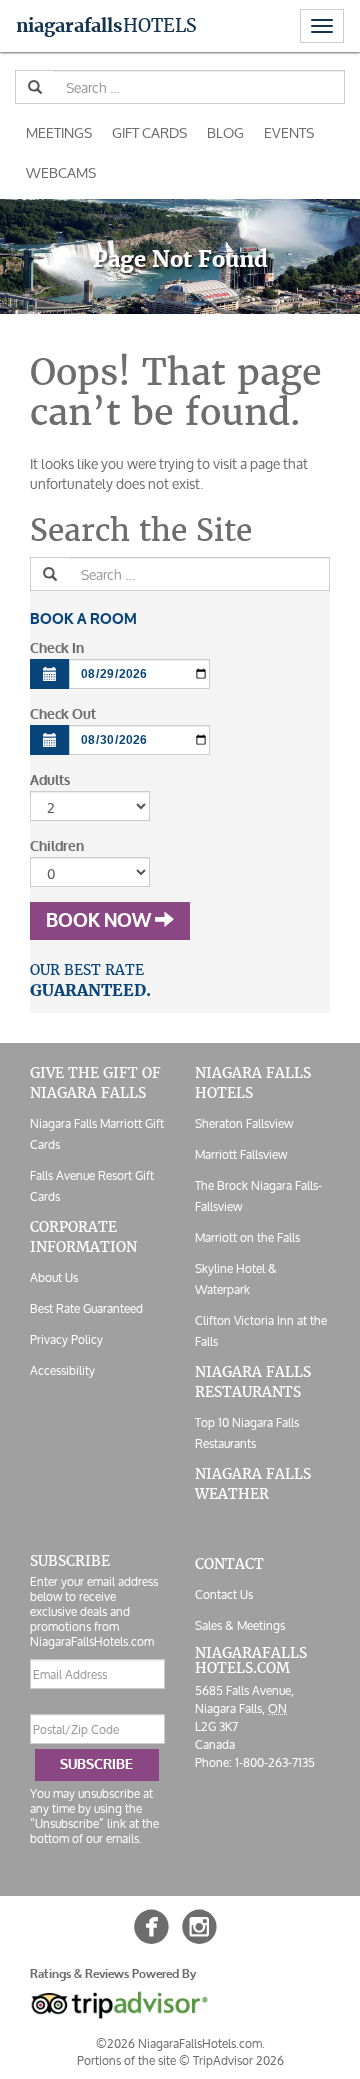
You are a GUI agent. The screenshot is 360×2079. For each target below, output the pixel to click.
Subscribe (96, 1764)
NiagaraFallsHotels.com (251, 1660)
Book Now (100, 921)
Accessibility (62, 1370)
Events (289, 132)
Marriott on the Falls (247, 1237)
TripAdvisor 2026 (238, 2060)
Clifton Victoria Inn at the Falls (261, 1331)
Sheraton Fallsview (244, 1123)
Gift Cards (149, 132)
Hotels (106, 25)
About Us (54, 1277)
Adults (50, 780)
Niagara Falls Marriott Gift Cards (97, 1134)
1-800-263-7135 (275, 1762)
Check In (57, 648)
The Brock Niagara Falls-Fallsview (258, 1196)
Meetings (59, 132)
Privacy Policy (66, 1339)
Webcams (61, 172)
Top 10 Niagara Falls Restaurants (247, 1433)
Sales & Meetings (240, 1625)
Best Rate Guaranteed (86, 1308)
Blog (225, 132)
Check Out (63, 714)
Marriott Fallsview (241, 1154)
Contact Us (224, 1594)
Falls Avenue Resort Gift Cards (92, 1186)
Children (57, 846)
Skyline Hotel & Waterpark (236, 1279)
